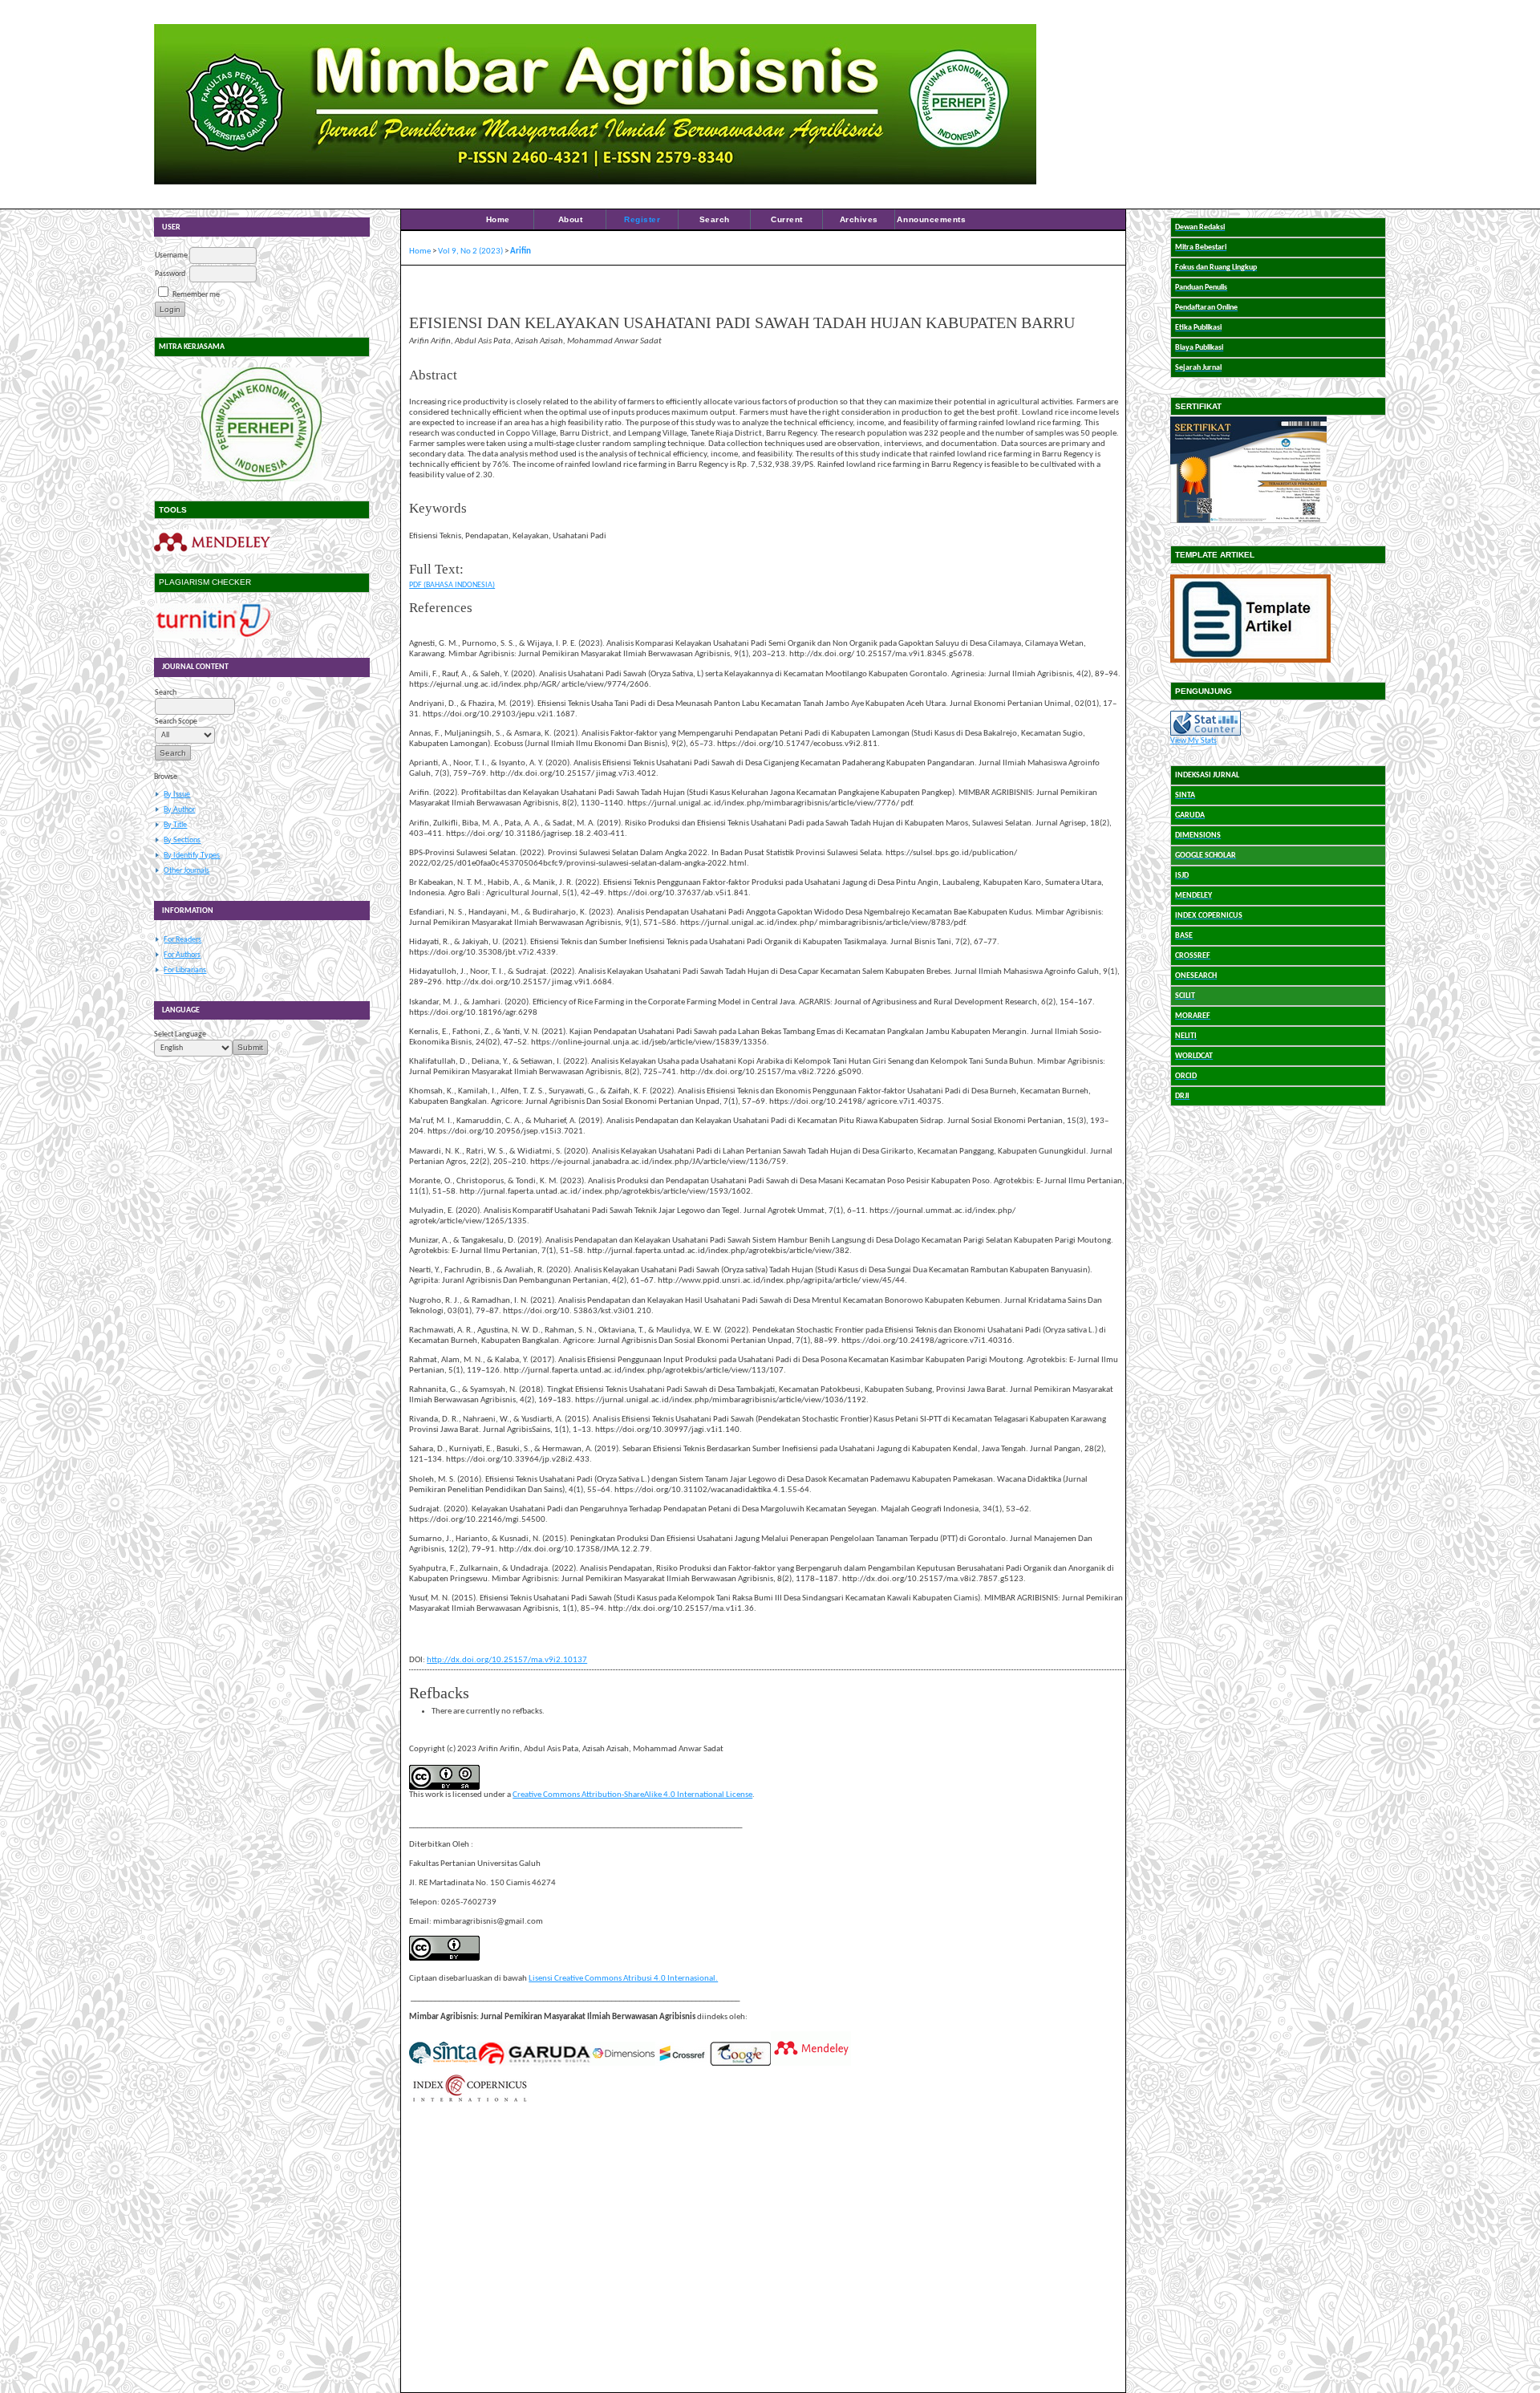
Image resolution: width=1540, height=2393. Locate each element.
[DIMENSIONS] (623, 2064)
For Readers (182, 940)
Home (498, 219)
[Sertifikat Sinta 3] (1248, 524)
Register (642, 219)
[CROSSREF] (683, 2064)
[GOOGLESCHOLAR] (740, 2064)
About (571, 219)
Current (787, 219)
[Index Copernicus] (469, 2101)
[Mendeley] (212, 552)
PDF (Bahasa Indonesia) (452, 585)
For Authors (182, 955)
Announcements (931, 219)
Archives (859, 219)
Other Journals (186, 871)
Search (715, 219)
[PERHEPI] (262, 424)
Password (170, 274)
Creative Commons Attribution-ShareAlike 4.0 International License (632, 1795)
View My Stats (1193, 741)
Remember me (196, 295)
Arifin (521, 251)
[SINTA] (443, 2064)
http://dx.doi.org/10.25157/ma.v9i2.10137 (507, 1660)
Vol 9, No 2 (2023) (470, 251)
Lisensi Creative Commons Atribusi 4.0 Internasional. (623, 1979)
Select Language (180, 1034)
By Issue (177, 795)
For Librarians (185, 970)
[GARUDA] (534, 2064)
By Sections (182, 840)
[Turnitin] (212, 637)
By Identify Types (192, 856)
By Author (179, 810)
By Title (175, 825)
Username (171, 256)
